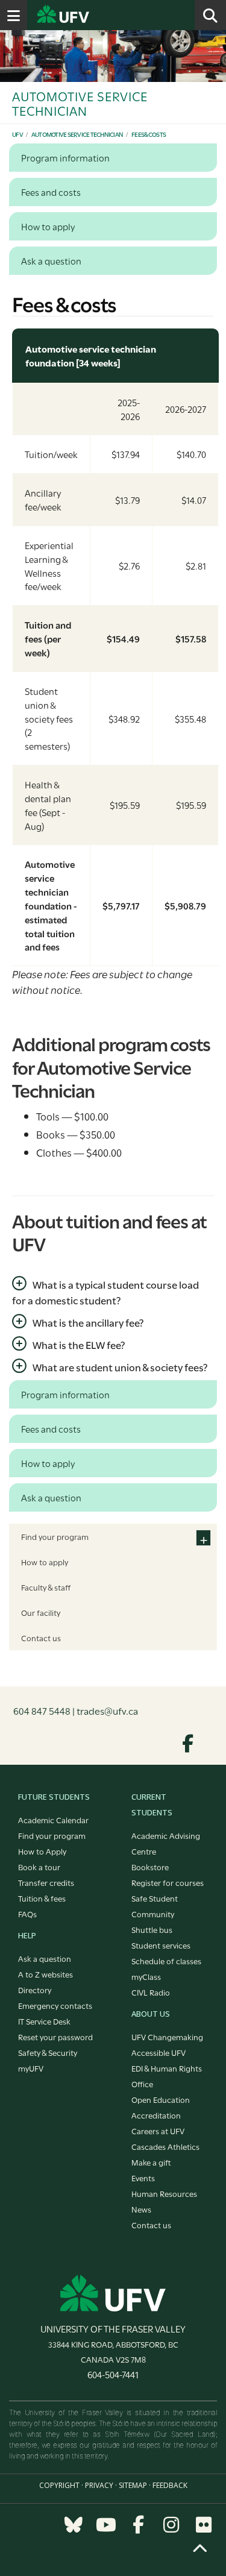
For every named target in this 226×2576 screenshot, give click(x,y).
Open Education (161, 2099)
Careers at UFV (158, 2131)
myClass (146, 1976)
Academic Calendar (53, 1820)
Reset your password (55, 2037)
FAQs (27, 1914)
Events (143, 2178)
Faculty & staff (46, 1587)
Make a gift (151, 2162)
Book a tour (39, 1867)
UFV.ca (108, 15)
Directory (35, 1990)
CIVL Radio (151, 1992)
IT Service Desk (44, 2021)
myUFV (31, 2068)
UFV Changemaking (167, 2037)
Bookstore (150, 1867)
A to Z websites (46, 1974)
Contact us (41, 1638)
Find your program (55, 1536)
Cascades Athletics (165, 2146)
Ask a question (45, 1958)
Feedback (170, 2485)
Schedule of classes (166, 1961)
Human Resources (164, 2193)
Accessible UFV (159, 2052)
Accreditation (156, 2115)
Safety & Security (48, 2052)
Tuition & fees (42, 1898)
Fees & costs (149, 134)
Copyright (59, 2485)
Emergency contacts (55, 2005)
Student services (161, 1945)
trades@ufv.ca (107, 1710)
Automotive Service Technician (77, 134)
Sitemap (133, 2485)
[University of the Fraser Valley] (113, 2292)
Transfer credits (46, 1882)
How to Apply (42, 1851)
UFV (17, 134)
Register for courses (168, 1882)
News (141, 2209)
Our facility (41, 1612)
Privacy (99, 2485)
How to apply (45, 1562)
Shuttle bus (152, 1929)
